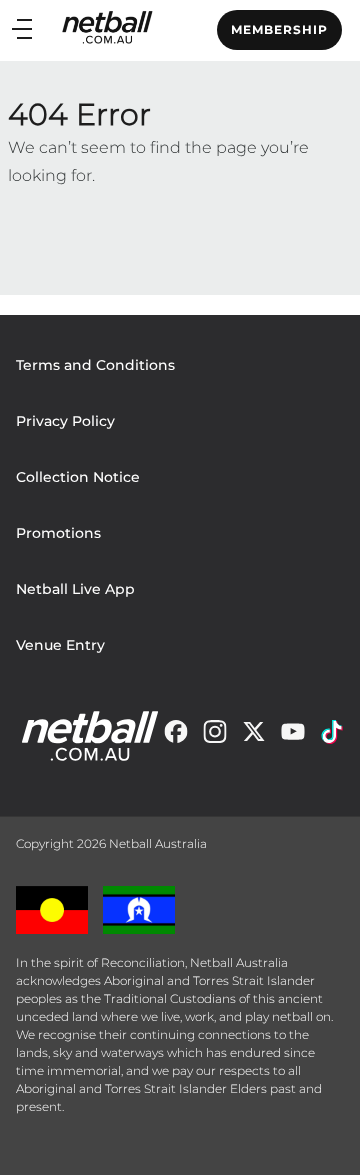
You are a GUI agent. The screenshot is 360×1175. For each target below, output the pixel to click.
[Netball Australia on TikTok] (332, 736)
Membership (279, 29)
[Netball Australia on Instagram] (215, 736)
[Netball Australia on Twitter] (254, 736)
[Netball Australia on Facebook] (176, 736)
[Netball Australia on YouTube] (293, 736)
